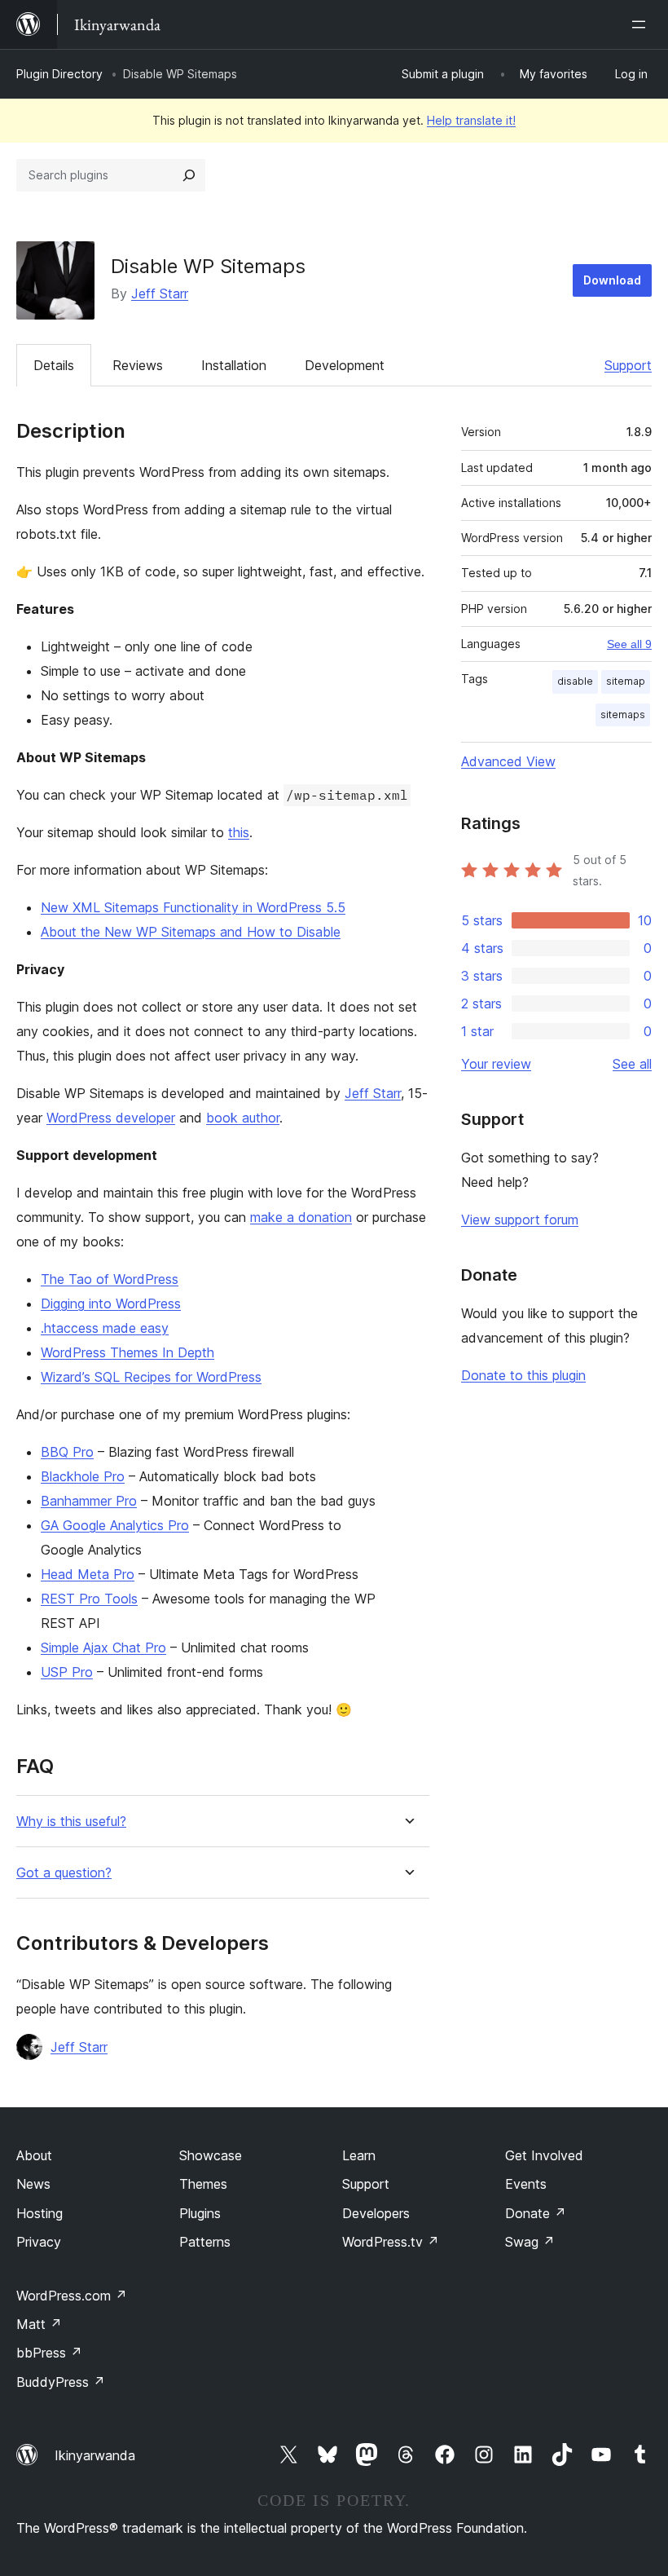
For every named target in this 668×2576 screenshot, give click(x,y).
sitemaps (623, 715)
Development (345, 365)
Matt (39, 2324)
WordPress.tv (391, 2242)
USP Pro (67, 1672)
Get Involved (544, 2155)
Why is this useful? (71, 1822)
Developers (376, 2213)
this (239, 832)
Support (628, 365)
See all (632, 1064)
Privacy (39, 2242)
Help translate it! (471, 120)
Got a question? (64, 1873)
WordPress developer (111, 1118)
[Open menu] (642, 24)
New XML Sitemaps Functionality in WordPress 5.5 (193, 907)
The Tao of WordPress (110, 1279)
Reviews (138, 365)
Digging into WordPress (111, 1303)
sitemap (626, 681)
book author (243, 1118)
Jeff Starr (160, 293)
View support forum (520, 1220)
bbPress (49, 2353)
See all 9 (629, 644)
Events (526, 2184)
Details (54, 365)
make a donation (301, 1217)
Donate (536, 2213)
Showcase (211, 2155)
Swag (530, 2242)
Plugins (200, 2213)
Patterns (205, 2242)
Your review (496, 1064)
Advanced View (508, 761)
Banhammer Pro (89, 1501)
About (34, 2155)
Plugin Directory (59, 74)
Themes (203, 2184)
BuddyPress (61, 2382)
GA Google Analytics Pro (115, 1525)
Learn (359, 2155)
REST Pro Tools (89, 1599)
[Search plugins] (189, 175)
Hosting (40, 2213)
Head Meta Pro (88, 1574)
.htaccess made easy (105, 1328)
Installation (234, 365)
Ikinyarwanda (95, 2455)
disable (575, 681)
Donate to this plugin (523, 1375)
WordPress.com (72, 2296)
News (33, 2184)
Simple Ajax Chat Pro (103, 1647)
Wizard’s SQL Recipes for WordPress (151, 1377)
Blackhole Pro (83, 1476)
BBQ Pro (67, 1452)
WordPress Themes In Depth (127, 1352)
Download (612, 280)
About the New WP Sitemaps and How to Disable (191, 932)
